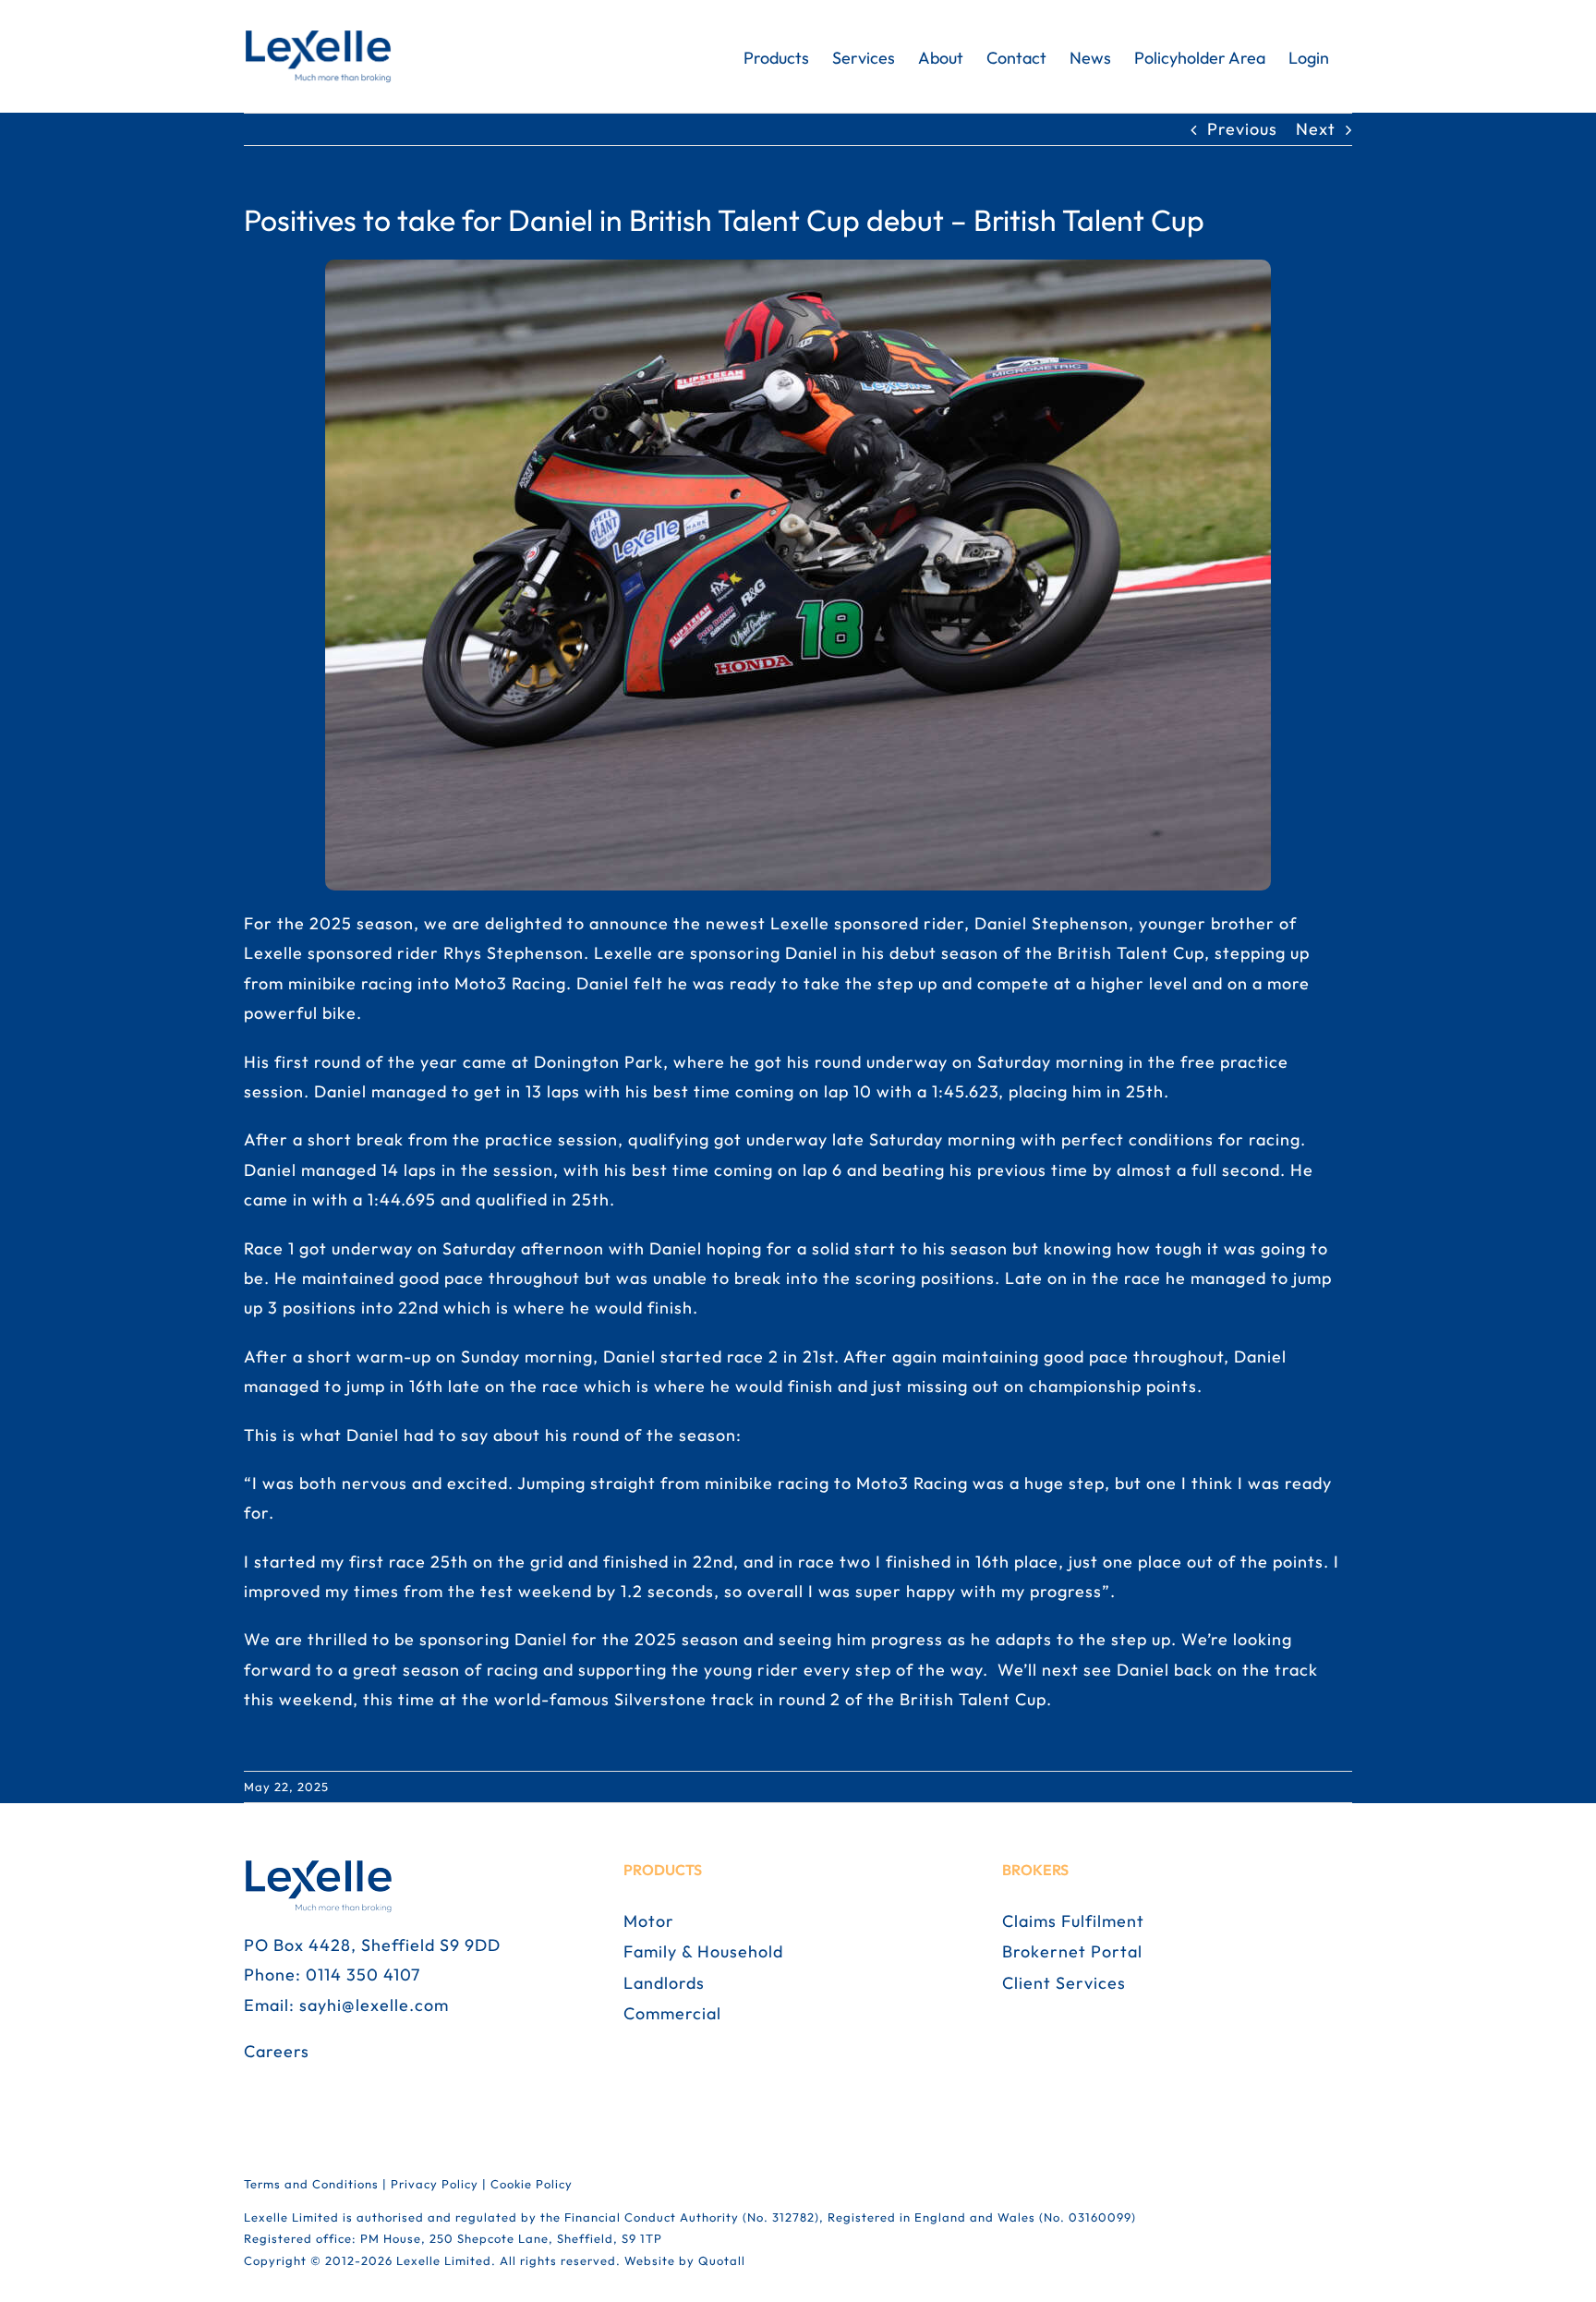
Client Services (1064, 1983)
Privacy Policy (435, 2184)
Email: (272, 2005)
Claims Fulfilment (1073, 1921)
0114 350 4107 (363, 1975)
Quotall (722, 2260)
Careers (277, 2051)
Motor (649, 1921)
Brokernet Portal (1072, 1951)
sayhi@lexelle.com (374, 2005)
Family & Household (703, 1951)
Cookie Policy (532, 2184)
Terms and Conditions (311, 2184)
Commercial (672, 2013)
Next (1316, 129)
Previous (1242, 129)
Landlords (664, 1983)
